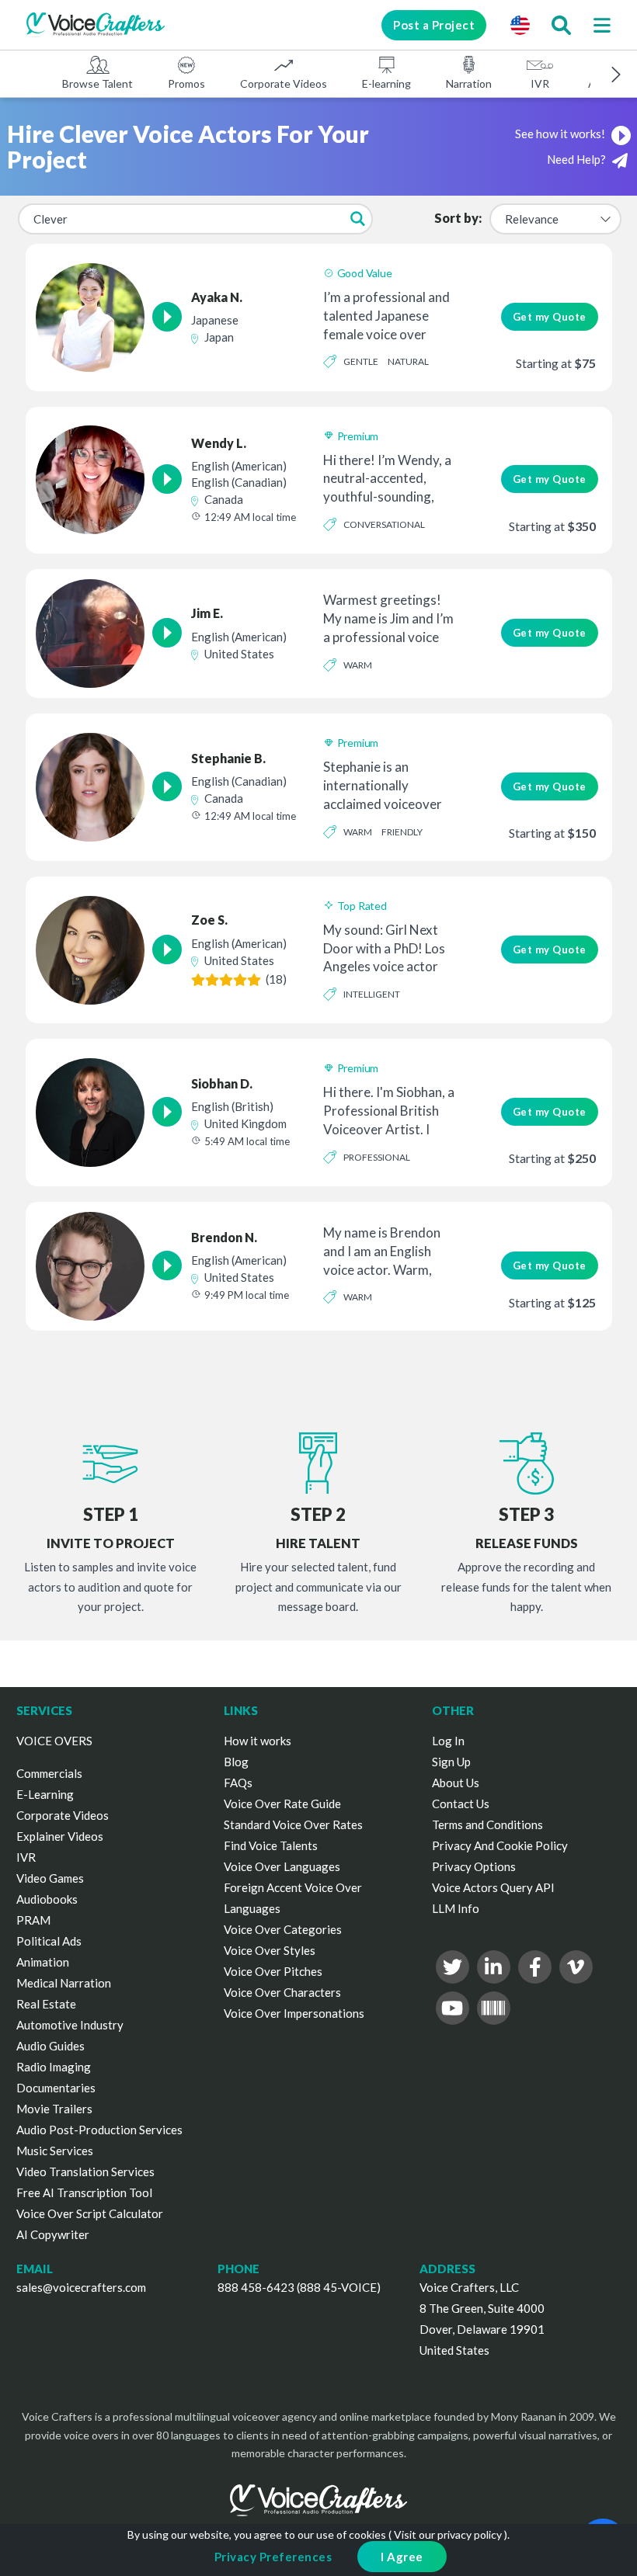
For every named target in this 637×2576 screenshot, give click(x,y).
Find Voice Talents (271, 1845)
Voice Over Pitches (273, 1971)
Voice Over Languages (282, 1866)
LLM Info (456, 1908)
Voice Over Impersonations (294, 2013)
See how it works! (561, 134)
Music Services (55, 2151)
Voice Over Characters (282, 1992)
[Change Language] (520, 25)
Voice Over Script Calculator (90, 2213)
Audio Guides (50, 2046)
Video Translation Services (85, 2172)
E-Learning (45, 1794)
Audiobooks (47, 1899)
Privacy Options (474, 1866)
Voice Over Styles (270, 1950)
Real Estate (46, 2004)
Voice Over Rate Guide (282, 1804)
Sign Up (451, 1762)
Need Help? (578, 159)
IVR (540, 83)
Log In (448, 1741)
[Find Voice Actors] (561, 25)
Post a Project (434, 25)
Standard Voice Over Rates (293, 1824)
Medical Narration (64, 1983)
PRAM (33, 1920)
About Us (456, 1783)
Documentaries (56, 2088)
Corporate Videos (284, 83)
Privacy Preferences (273, 2557)
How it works (258, 1741)
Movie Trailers (54, 2109)
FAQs (238, 1783)
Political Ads (49, 1941)
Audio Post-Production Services (99, 2130)
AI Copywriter (53, 2234)
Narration (469, 83)
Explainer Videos (60, 1836)
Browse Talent (97, 83)
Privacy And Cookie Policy (500, 1845)
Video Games (50, 1878)
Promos (186, 83)
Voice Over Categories (283, 1929)
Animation (43, 1962)
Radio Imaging (54, 2067)
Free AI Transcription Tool (84, 2192)
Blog (236, 1762)
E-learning (386, 83)
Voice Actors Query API (493, 1887)
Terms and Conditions (487, 1824)
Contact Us (461, 1804)
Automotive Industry (70, 2025)
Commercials (49, 1773)
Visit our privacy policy (448, 2534)
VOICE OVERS (54, 1741)
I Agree (402, 2557)
